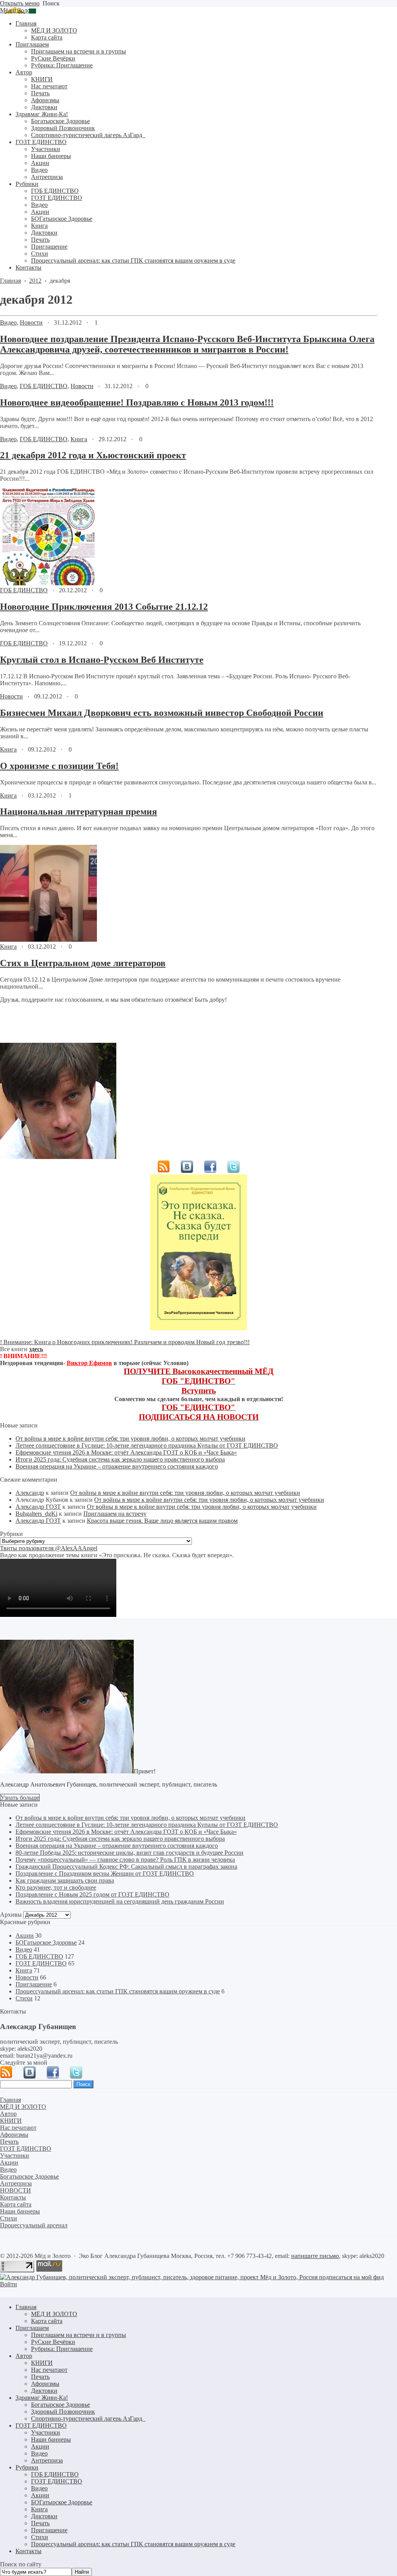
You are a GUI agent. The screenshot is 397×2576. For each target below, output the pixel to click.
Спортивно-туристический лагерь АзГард (88, 2419)
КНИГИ (42, 2363)
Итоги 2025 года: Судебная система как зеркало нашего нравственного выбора (120, 1459)
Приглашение (34, 1984)
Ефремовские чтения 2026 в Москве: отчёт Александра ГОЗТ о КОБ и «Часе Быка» (126, 1452)
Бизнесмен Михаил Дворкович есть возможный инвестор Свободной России (162, 713)
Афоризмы (45, 2384)
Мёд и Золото (18, 10)
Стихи (24, 1998)
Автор (24, 2356)
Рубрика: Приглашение (62, 2349)
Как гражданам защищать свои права (65, 1880)
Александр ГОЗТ (38, 1507)
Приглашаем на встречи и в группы (79, 2335)
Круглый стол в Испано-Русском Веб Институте (102, 660)
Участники (46, 2432)
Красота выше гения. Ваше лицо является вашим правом (162, 1521)
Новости (31, 322)
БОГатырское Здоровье (46, 1942)
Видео (8, 322)
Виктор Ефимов (89, 1363)
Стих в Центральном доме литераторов (83, 963)
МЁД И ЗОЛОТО (54, 2314)
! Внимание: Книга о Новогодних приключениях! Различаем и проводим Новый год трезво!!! (125, 1342)
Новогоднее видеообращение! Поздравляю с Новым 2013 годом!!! (137, 402)
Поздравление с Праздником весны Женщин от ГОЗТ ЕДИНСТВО (105, 1874)
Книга (79, 439)
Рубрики (27, 2467)
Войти (9, 2284)
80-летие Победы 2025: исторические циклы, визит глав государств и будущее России (129, 1853)
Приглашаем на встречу (115, 1514)
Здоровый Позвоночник (63, 2412)
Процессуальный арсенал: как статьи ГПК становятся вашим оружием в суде (118, 1991)
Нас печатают (49, 2370)
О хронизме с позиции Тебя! (59, 766)
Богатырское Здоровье (60, 2405)
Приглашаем (32, 2328)
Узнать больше (20, 1798)
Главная (26, 2307)
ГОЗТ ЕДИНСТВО (41, 1963)
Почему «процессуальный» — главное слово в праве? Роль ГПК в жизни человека (125, 1860)
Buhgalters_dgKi (36, 1514)
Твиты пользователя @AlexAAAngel (49, 1548)
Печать (40, 2377)
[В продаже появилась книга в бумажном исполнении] (198, 1328)
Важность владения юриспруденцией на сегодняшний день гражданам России (120, 1901)
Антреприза (47, 2460)
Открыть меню (20, 3)
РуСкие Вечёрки (53, 2342)
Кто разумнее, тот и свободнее (56, 1887)
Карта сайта (47, 2321)
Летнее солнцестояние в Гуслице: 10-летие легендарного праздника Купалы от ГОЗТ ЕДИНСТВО (147, 1445)
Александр (30, 1493)
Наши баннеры (51, 2439)
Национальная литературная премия (79, 812)
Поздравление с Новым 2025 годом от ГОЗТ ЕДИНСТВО (92, 1894)
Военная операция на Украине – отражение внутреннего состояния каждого (117, 1466)
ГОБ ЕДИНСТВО (44, 386)
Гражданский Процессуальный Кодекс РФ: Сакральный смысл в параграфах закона (126, 1867)
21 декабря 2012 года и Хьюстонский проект (93, 455)
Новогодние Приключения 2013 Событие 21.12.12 (104, 607)
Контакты (28, 2551)
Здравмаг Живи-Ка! (42, 2398)
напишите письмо (315, 2256)
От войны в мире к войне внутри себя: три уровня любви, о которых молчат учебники (130, 1438)
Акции (25, 1935)
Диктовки (44, 2391)
